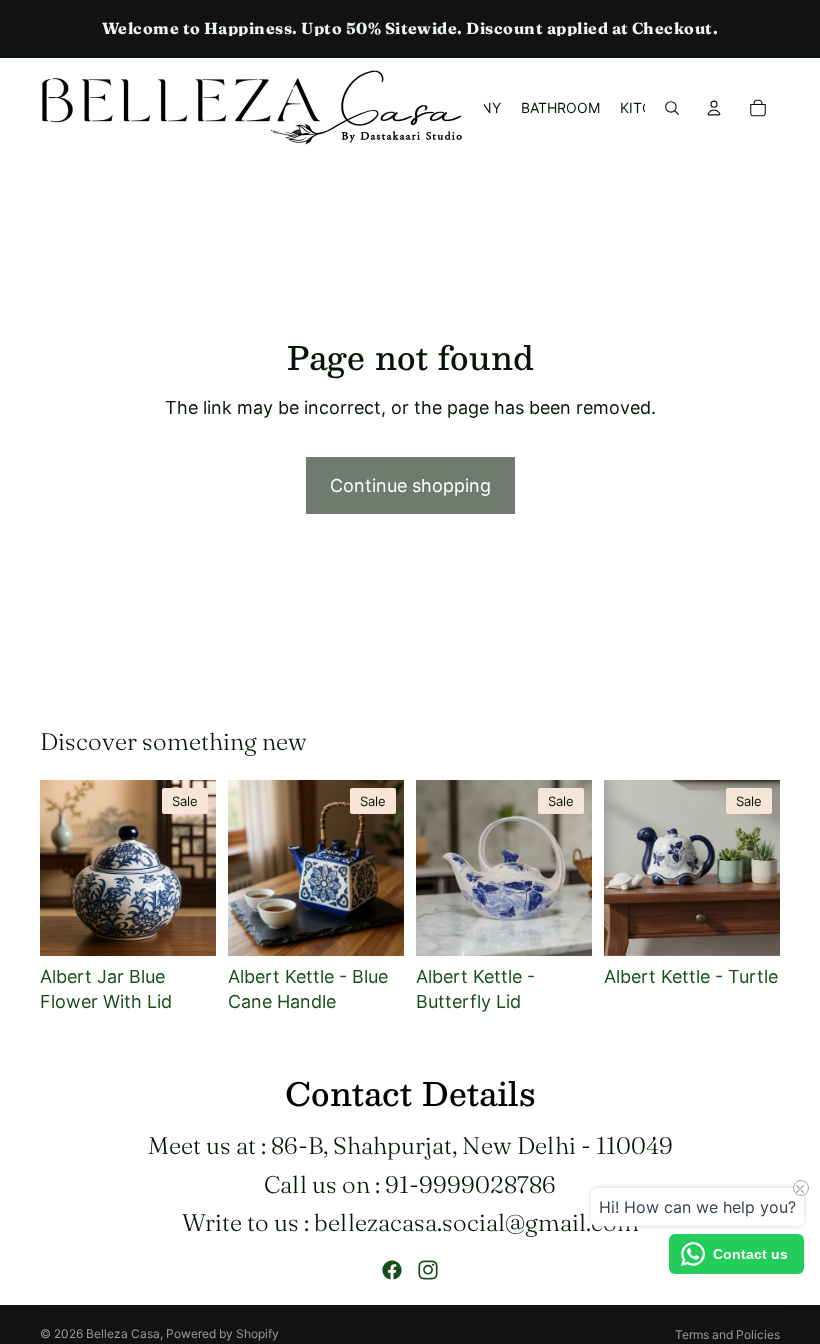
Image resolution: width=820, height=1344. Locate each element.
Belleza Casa (123, 1333)
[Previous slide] (62, 868)
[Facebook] (392, 1270)
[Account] (714, 108)
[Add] (185, 925)
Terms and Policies (727, 1334)
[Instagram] (428, 1270)
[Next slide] (194, 868)
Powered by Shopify (222, 1333)
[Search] (672, 108)
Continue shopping (410, 485)
